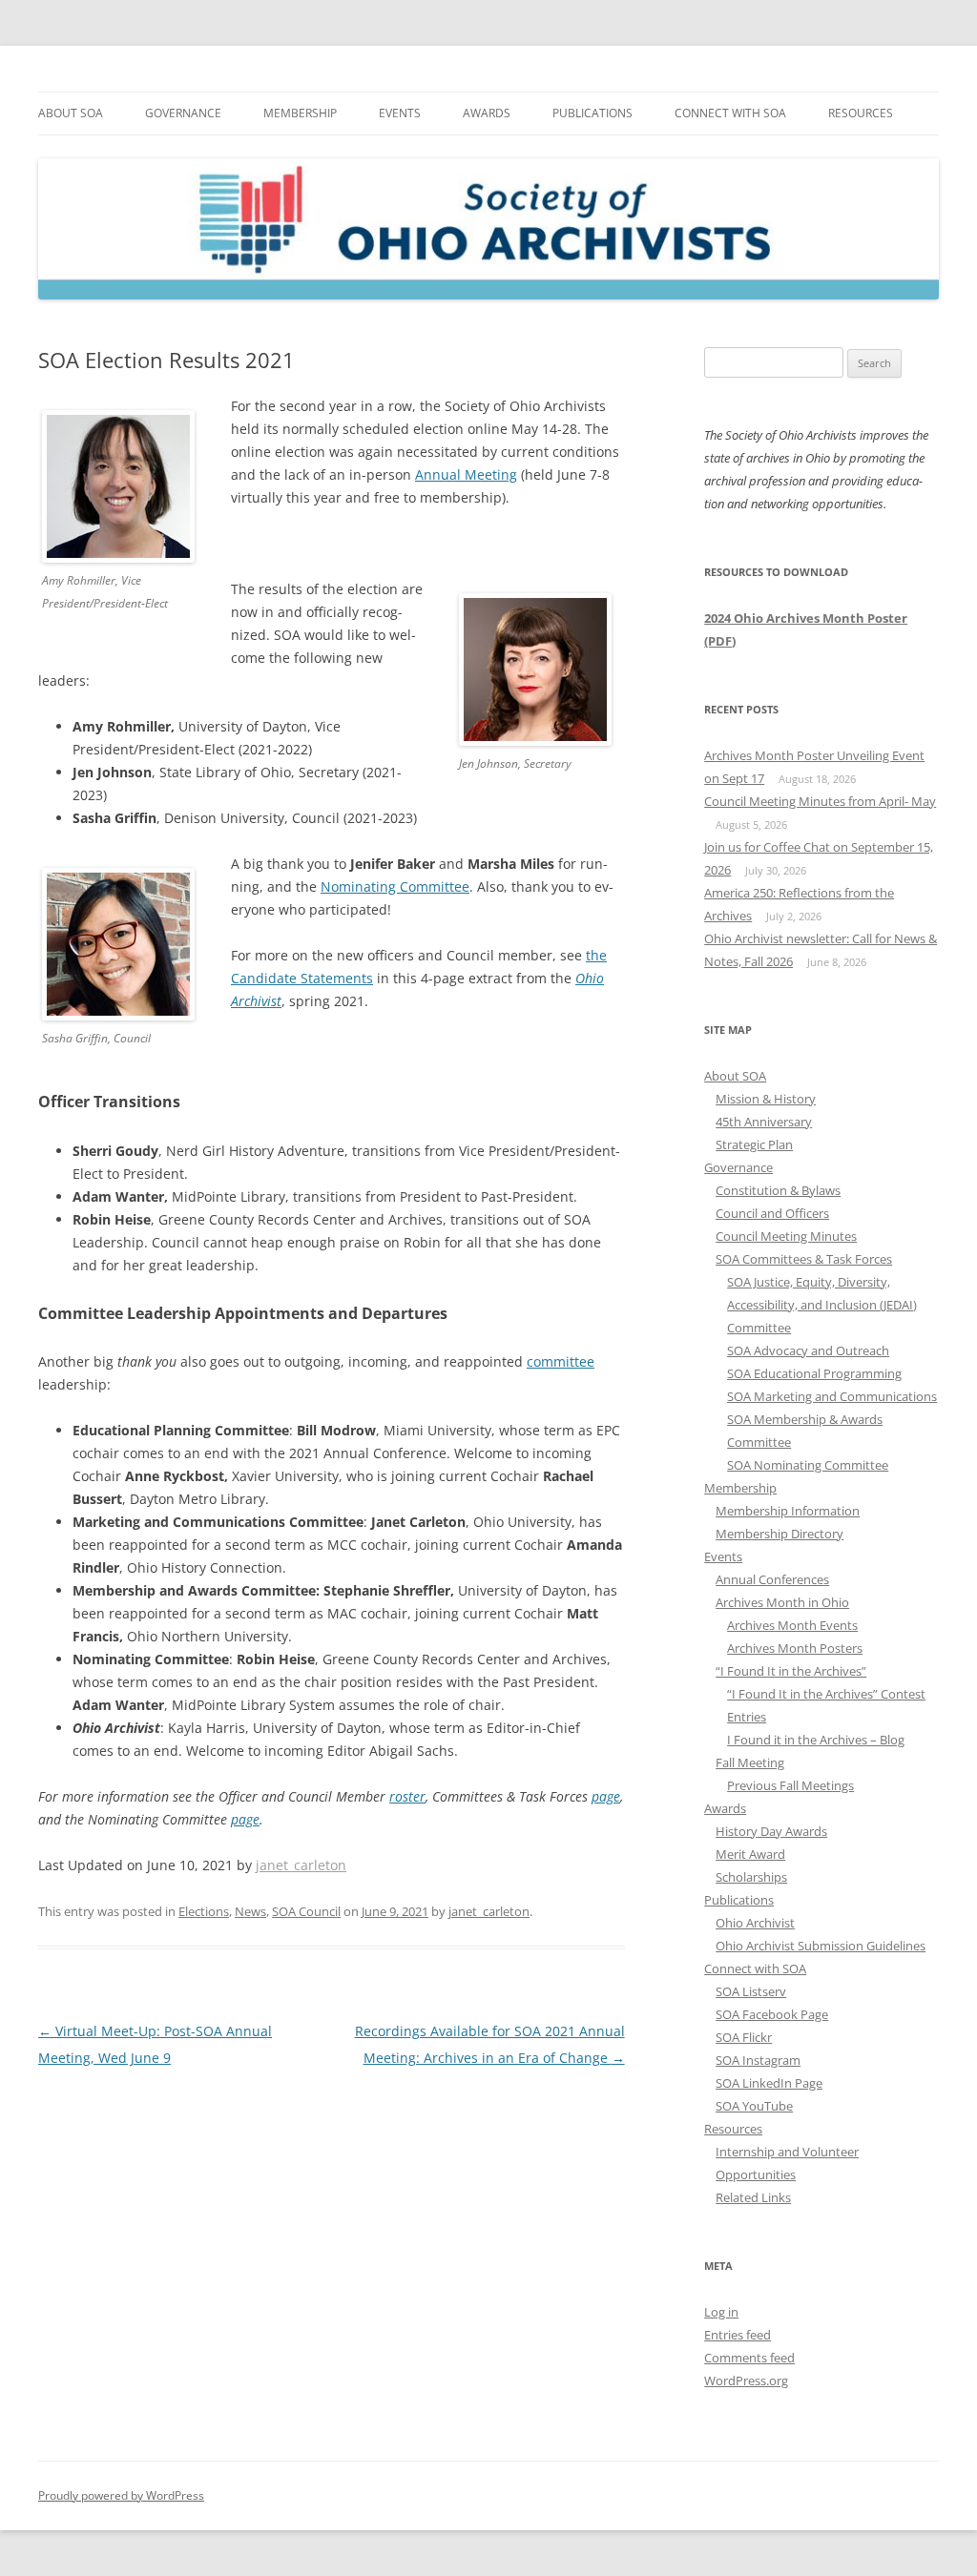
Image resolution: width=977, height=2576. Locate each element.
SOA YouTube (754, 2106)
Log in (721, 2312)
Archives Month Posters (795, 1648)
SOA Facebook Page (772, 2014)
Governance (183, 113)
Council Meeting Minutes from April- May (820, 801)
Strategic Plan (754, 1144)
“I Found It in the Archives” (791, 1671)
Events (400, 113)
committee (561, 1361)
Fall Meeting (750, 1762)
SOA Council (306, 1911)
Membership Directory (780, 1534)
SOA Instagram (758, 2060)
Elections (204, 1911)
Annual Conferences (772, 1579)
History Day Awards (771, 1831)
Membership (300, 113)
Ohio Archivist (755, 1923)
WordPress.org (746, 2380)
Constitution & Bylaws (778, 1190)
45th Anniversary (764, 1122)
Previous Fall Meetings (790, 1785)
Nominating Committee (395, 886)
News (250, 1911)
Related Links (753, 2197)
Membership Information (788, 1511)
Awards (487, 113)
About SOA (71, 113)
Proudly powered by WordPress (121, 2495)
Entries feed (738, 2335)
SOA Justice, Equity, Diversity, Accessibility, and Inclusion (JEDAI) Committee (822, 1305)
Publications (592, 113)
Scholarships (751, 1877)
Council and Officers (772, 1213)
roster (407, 1796)
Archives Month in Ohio (782, 1602)
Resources (861, 113)
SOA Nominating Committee (808, 1465)
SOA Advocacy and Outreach (808, 1350)
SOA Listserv (751, 1991)
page (606, 1796)
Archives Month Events (792, 1625)
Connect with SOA (730, 113)
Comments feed (749, 2358)
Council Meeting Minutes (786, 1236)
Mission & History (766, 1099)
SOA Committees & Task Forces (804, 1259)
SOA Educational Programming (814, 1373)
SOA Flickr (744, 2037)
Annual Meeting (466, 474)
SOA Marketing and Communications (832, 1396)
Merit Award (750, 1854)
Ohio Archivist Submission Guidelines (821, 1946)
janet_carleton (301, 1865)
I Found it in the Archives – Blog (816, 1740)
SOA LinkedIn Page (769, 2083)
